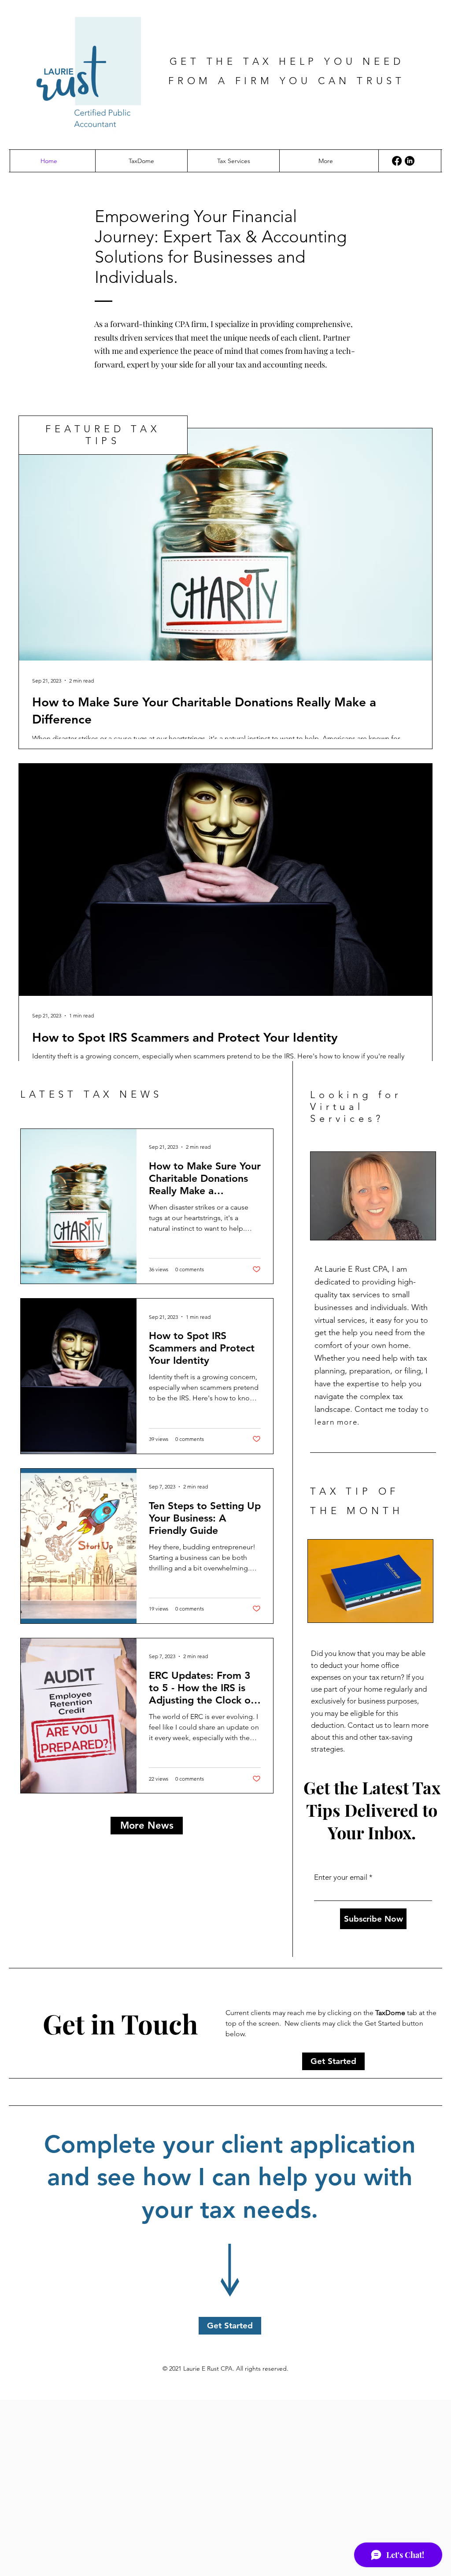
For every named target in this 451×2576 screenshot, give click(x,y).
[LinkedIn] (410, 161)
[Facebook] (397, 161)
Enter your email (341, 1877)
